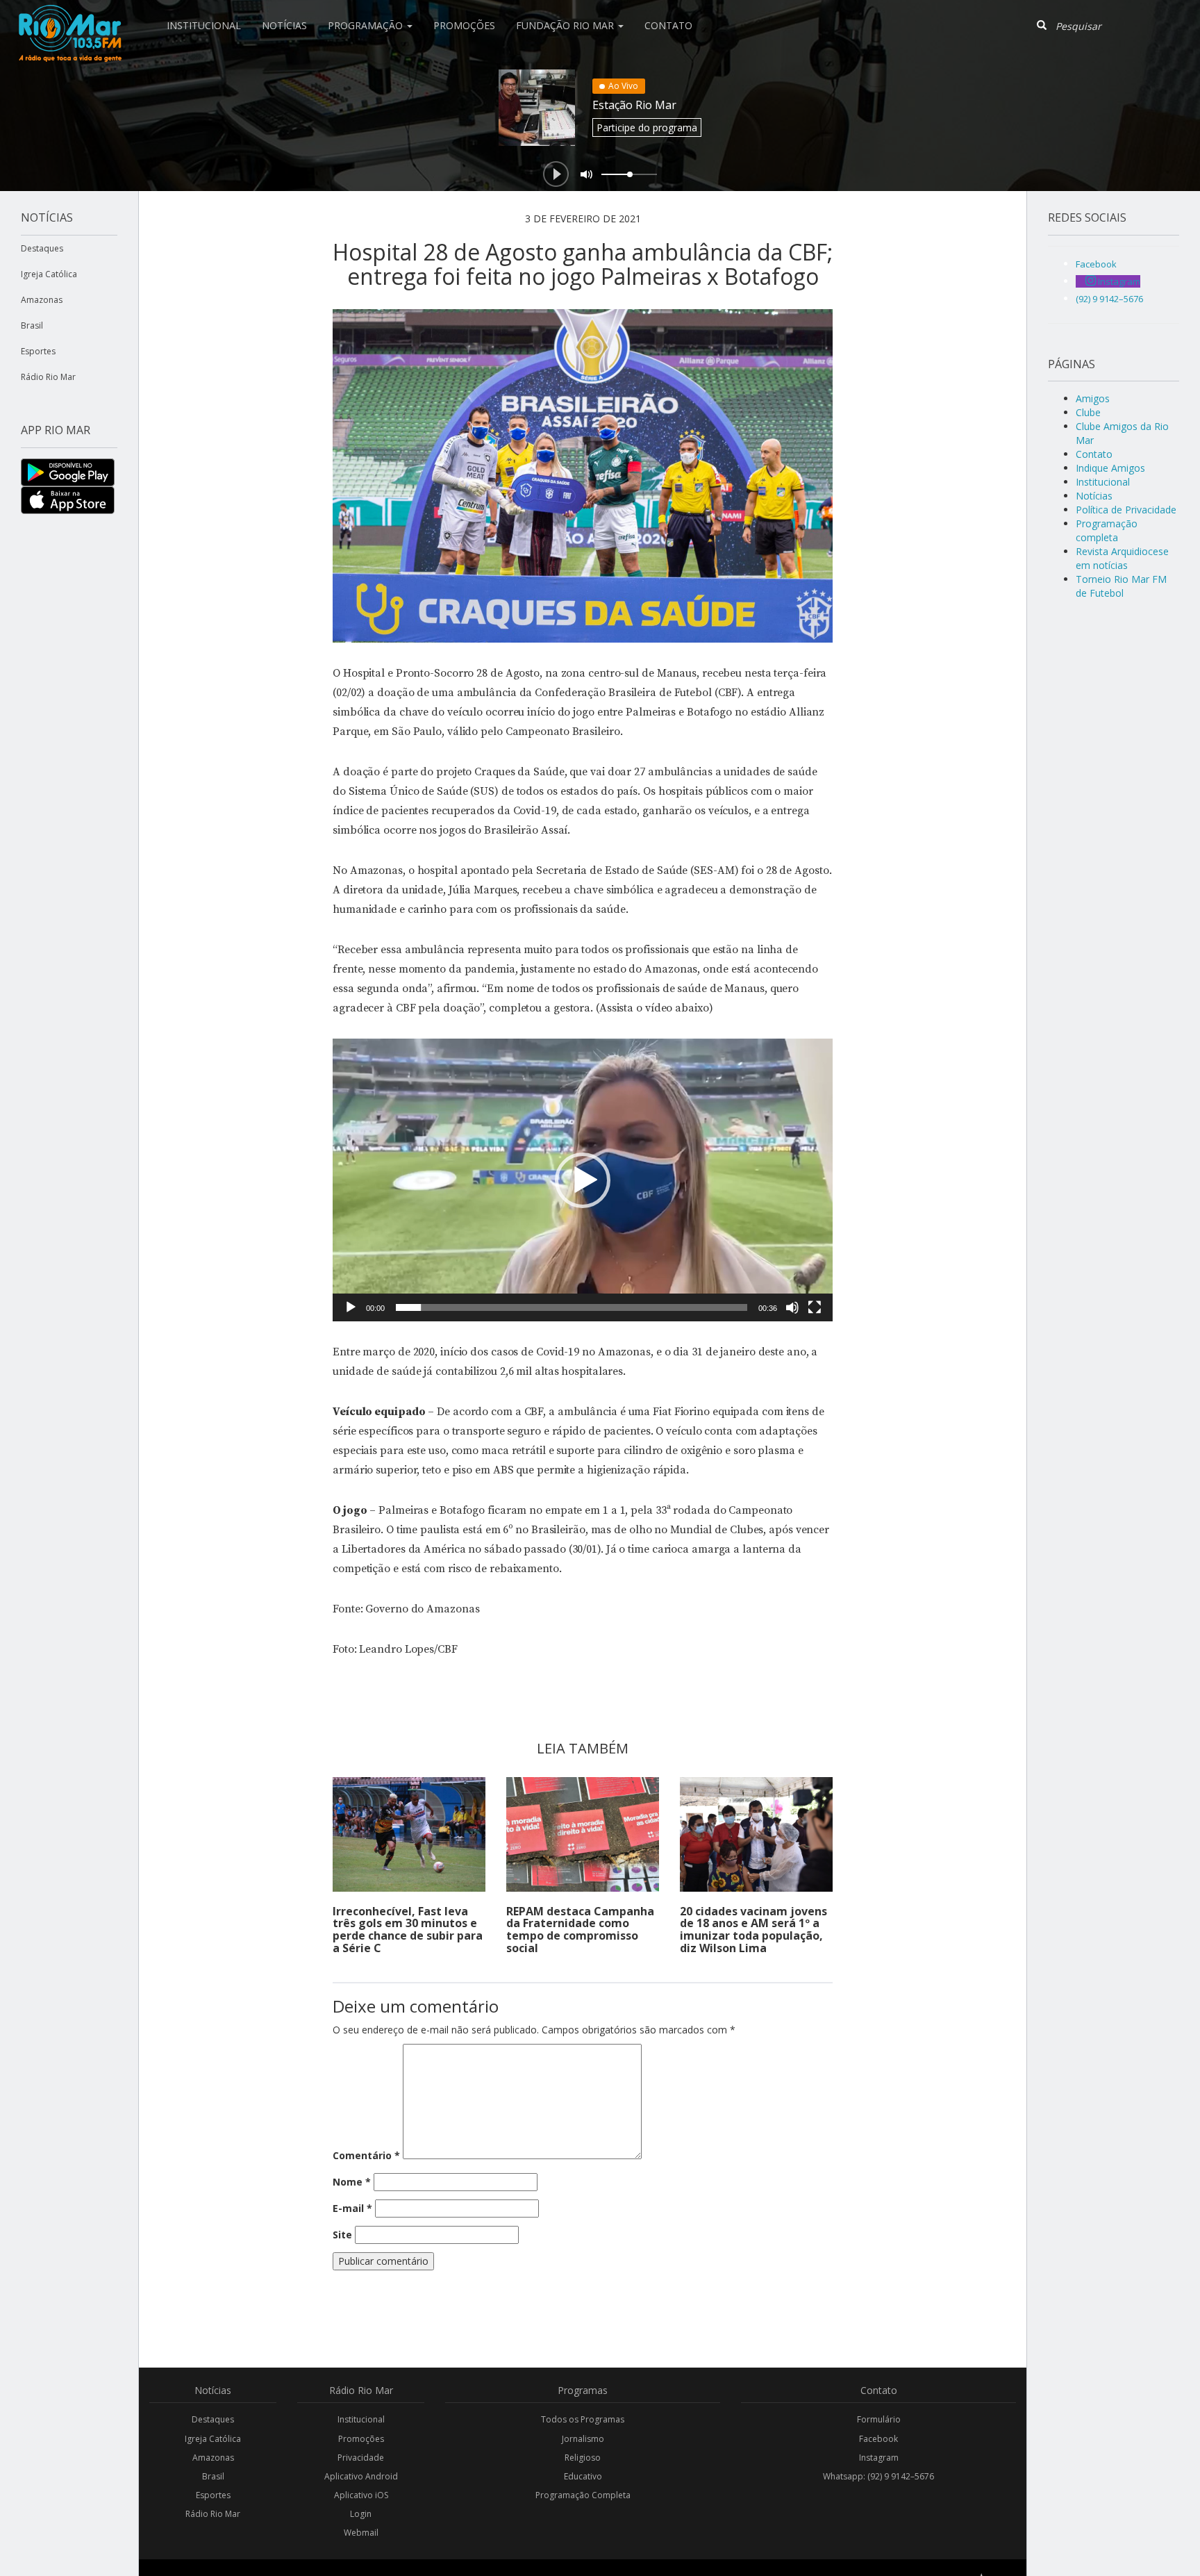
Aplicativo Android (361, 2476)
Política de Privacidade (1126, 510)
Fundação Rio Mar (566, 25)
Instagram (879, 2458)
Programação (367, 25)
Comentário (366, 2155)
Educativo (583, 2476)
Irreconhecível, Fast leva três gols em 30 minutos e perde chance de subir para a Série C (408, 1930)
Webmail (361, 2533)
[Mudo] (792, 1307)
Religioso (583, 2458)
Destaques (42, 248)
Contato (668, 25)
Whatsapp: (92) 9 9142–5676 (878, 2476)
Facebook (878, 2439)
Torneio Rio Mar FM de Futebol (1121, 586)
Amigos (1093, 398)
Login (361, 2514)
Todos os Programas (583, 2419)
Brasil (32, 325)
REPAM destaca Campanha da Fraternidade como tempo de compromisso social (580, 1930)
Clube (1088, 412)
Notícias (284, 25)
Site (342, 2235)
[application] (583, 1180)
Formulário (879, 2419)
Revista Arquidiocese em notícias (1122, 558)
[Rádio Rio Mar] (69, 17)
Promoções (464, 25)
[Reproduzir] (351, 1307)
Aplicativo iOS (361, 2495)
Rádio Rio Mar (48, 377)
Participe (647, 127)
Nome (352, 2182)
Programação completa (1107, 530)
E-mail (352, 2208)
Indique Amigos (1110, 468)
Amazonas (42, 300)
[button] (583, 1180)
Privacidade (361, 2458)
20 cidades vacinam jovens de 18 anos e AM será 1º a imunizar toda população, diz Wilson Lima (753, 1930)
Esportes (38, 351)
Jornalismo (583, 2439)
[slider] (572, 1307)
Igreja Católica (49, 274)
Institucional (204, 25)
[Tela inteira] (815, 1307)
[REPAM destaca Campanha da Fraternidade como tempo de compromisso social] (583, 1834)
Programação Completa (583, 2495)
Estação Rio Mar (634, 105)
